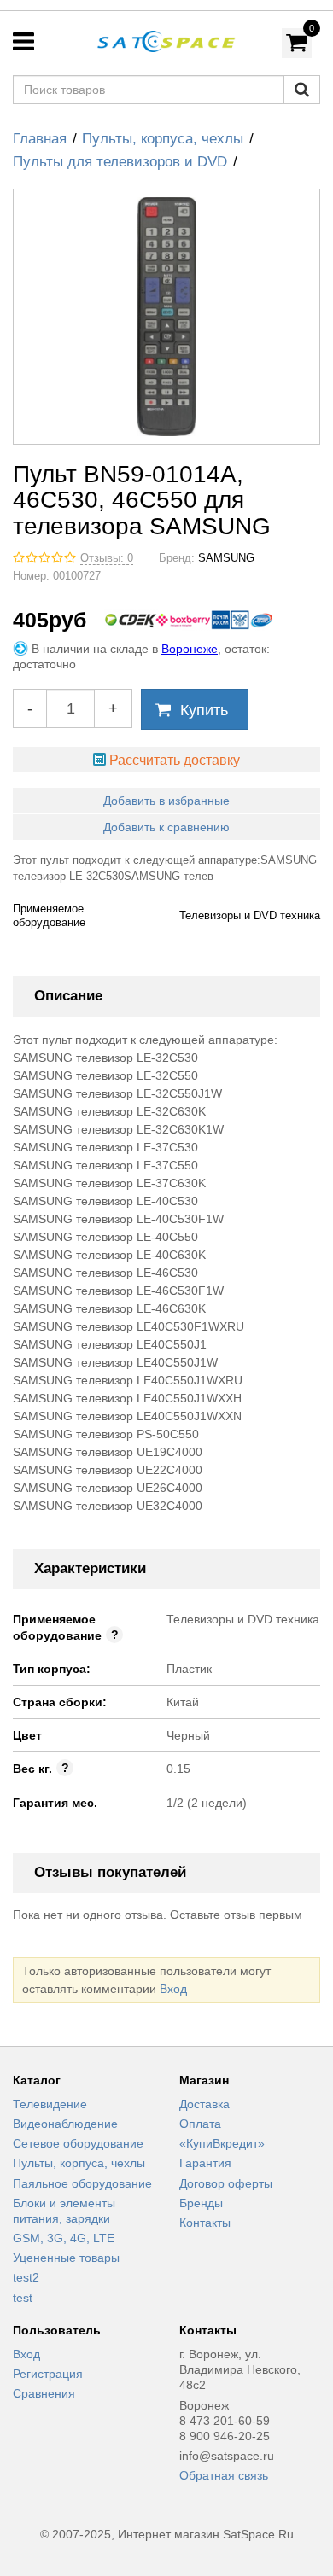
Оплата (200, 2124)
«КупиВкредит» (222, 2143)
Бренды (201, 2203)
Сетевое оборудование (78, 2143)
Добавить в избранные (166, 801)
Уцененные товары (66, 2258)
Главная (40, 139)
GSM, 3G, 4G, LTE (64, 2238)
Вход (173, 1989)
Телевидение (50, 2104)
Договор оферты (226, 2183)
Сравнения (44, 2393)
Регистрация (48, 2374)
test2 (26, 2277)
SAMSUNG (226, 558)
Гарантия (205, 2163)
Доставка (204, 2104)
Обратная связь (224, 2475)
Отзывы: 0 (107, 558)
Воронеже (190, 649)
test (23, 2298)
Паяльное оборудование (82, 2183)
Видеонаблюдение (65, 2124)
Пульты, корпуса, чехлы (163, 139)
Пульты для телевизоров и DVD (120, 162)
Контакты (205, 2223)
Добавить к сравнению (166, 827)
